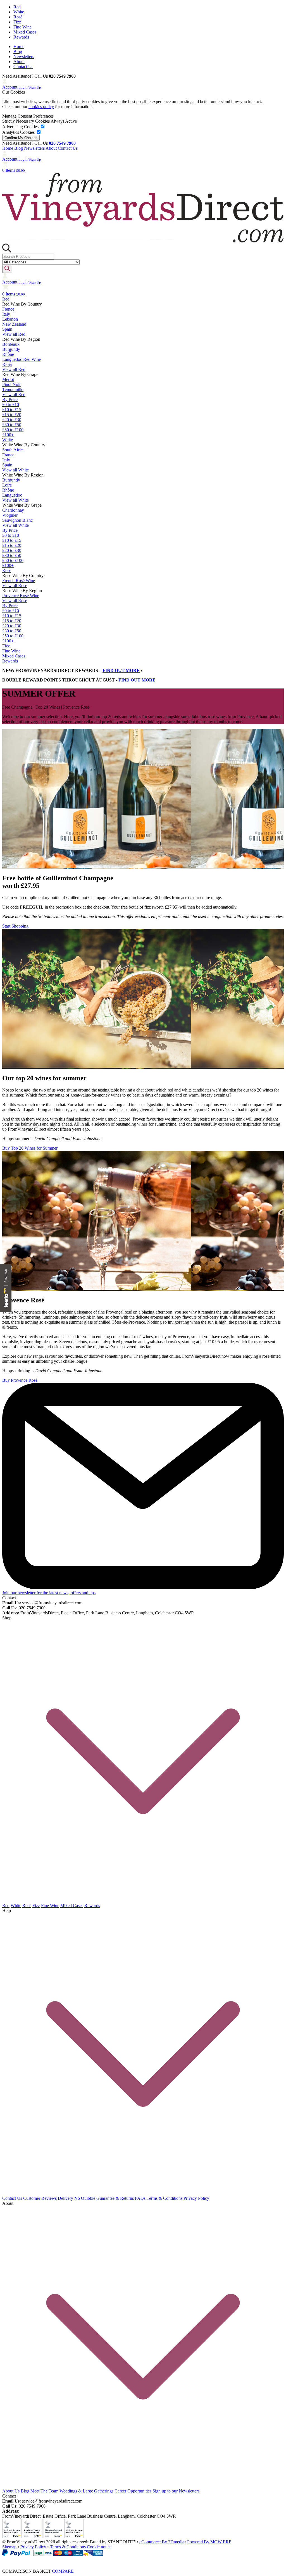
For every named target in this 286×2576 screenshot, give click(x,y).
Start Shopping (15, 926)
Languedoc (12, 495)
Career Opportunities (133, 2491)
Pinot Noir (11, 384)
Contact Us (23, 67)
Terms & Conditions (165, 2198)
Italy (6, 314)
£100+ (8, 435)
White (19, 12)
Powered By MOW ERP (209, 2542)
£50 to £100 (13, 430)
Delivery (65, 2198)
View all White (16, 470)
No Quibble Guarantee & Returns (104, 2198)
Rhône (8, 354)
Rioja (7, 364)
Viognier (10, 515)
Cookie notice (99, 2547)
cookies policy (41, 107)
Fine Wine (22, 27)
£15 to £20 (12, 415)
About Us (11, 2491)
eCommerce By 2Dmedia (162, 2542)
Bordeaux (11, 344)
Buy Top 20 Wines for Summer (30, 1148)
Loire (7, 485)
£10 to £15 (12, 410)
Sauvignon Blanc (17, 520)
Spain (7, 329)
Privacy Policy (196, 2198)
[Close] (143, 2560)
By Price (10, 400)
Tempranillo (13, 389)
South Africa (13, 450)
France (8, 309)
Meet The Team (44, 2491)
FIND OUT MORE (121, 670)
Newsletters (24, 57)
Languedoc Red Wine (22, 359)
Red (17, 7)
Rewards (21, 37)
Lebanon (10, 319)
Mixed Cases (25, 32)
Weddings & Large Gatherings (86, 2491)
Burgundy (11, 349)
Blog (18, 52)
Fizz (17, 22)
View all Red (14, 334)
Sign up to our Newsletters (176, 2491)
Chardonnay (13, 510)
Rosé (18, 17)
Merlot (8, 379)
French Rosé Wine (19, 581)
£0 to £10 (11, 405)
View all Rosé (15, 586)
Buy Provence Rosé (20, 1380)
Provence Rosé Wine (21, 596)
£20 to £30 (12, 420)
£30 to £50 (12, 425)
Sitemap (9, 2547)
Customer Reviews (40, 2198)
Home (19, 47)
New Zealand (14, 324)
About (19, 62)
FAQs (140, 2198)
